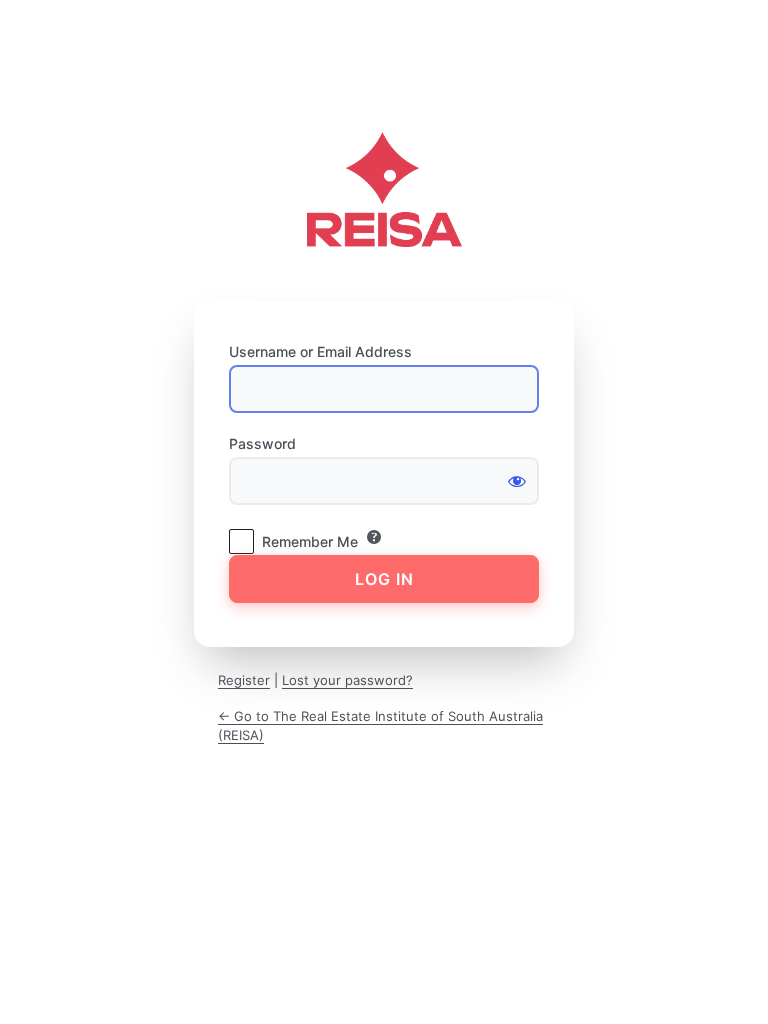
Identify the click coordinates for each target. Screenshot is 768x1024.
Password (262, 443)
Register (244, 680)
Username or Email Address (320, 351)
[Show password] (517, 481)
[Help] (374, 537)
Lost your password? (347, 680)
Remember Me (310, 541)
